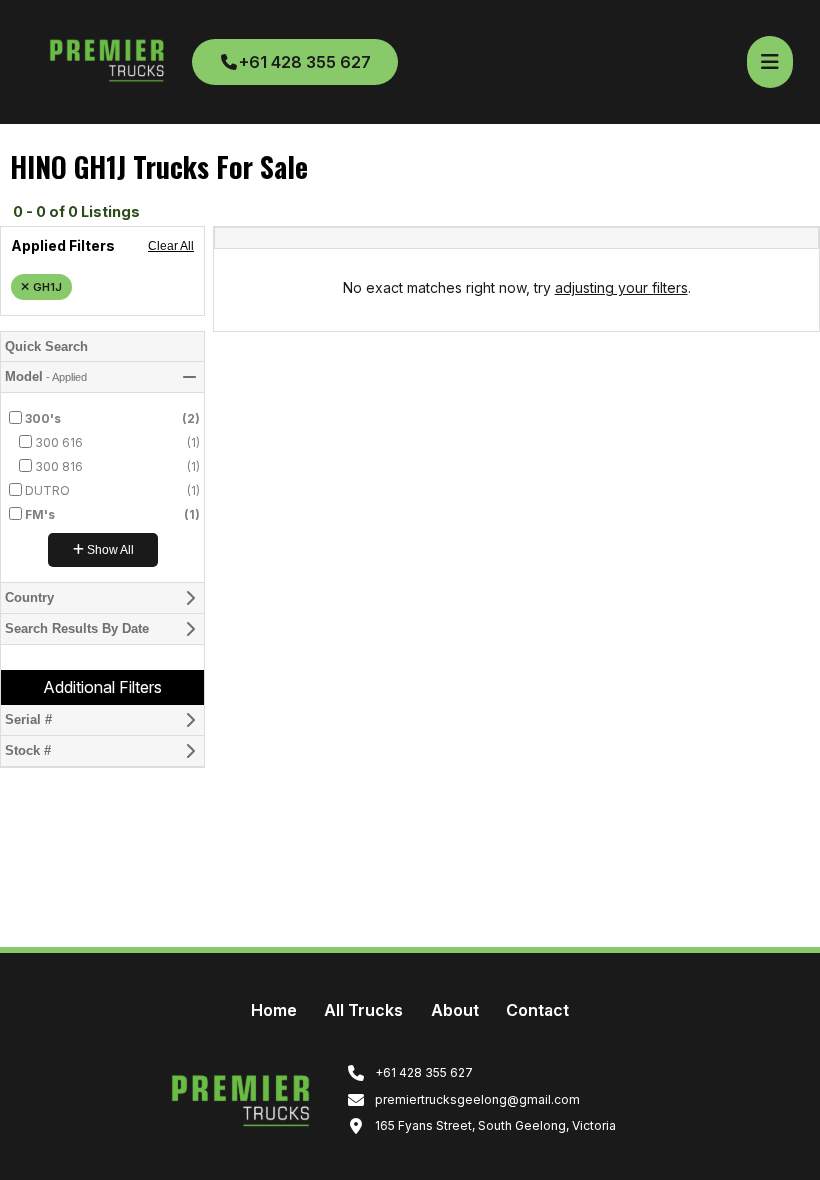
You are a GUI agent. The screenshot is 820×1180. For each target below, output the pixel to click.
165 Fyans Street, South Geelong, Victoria (494, 1125)
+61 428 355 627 (305, 62)
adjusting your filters (621, 287)
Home (274, 1010)
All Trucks (363, 1010)
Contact (537, 1010)
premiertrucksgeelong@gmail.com (476, 1099)
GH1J (47, 287)
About (455, 1010)
